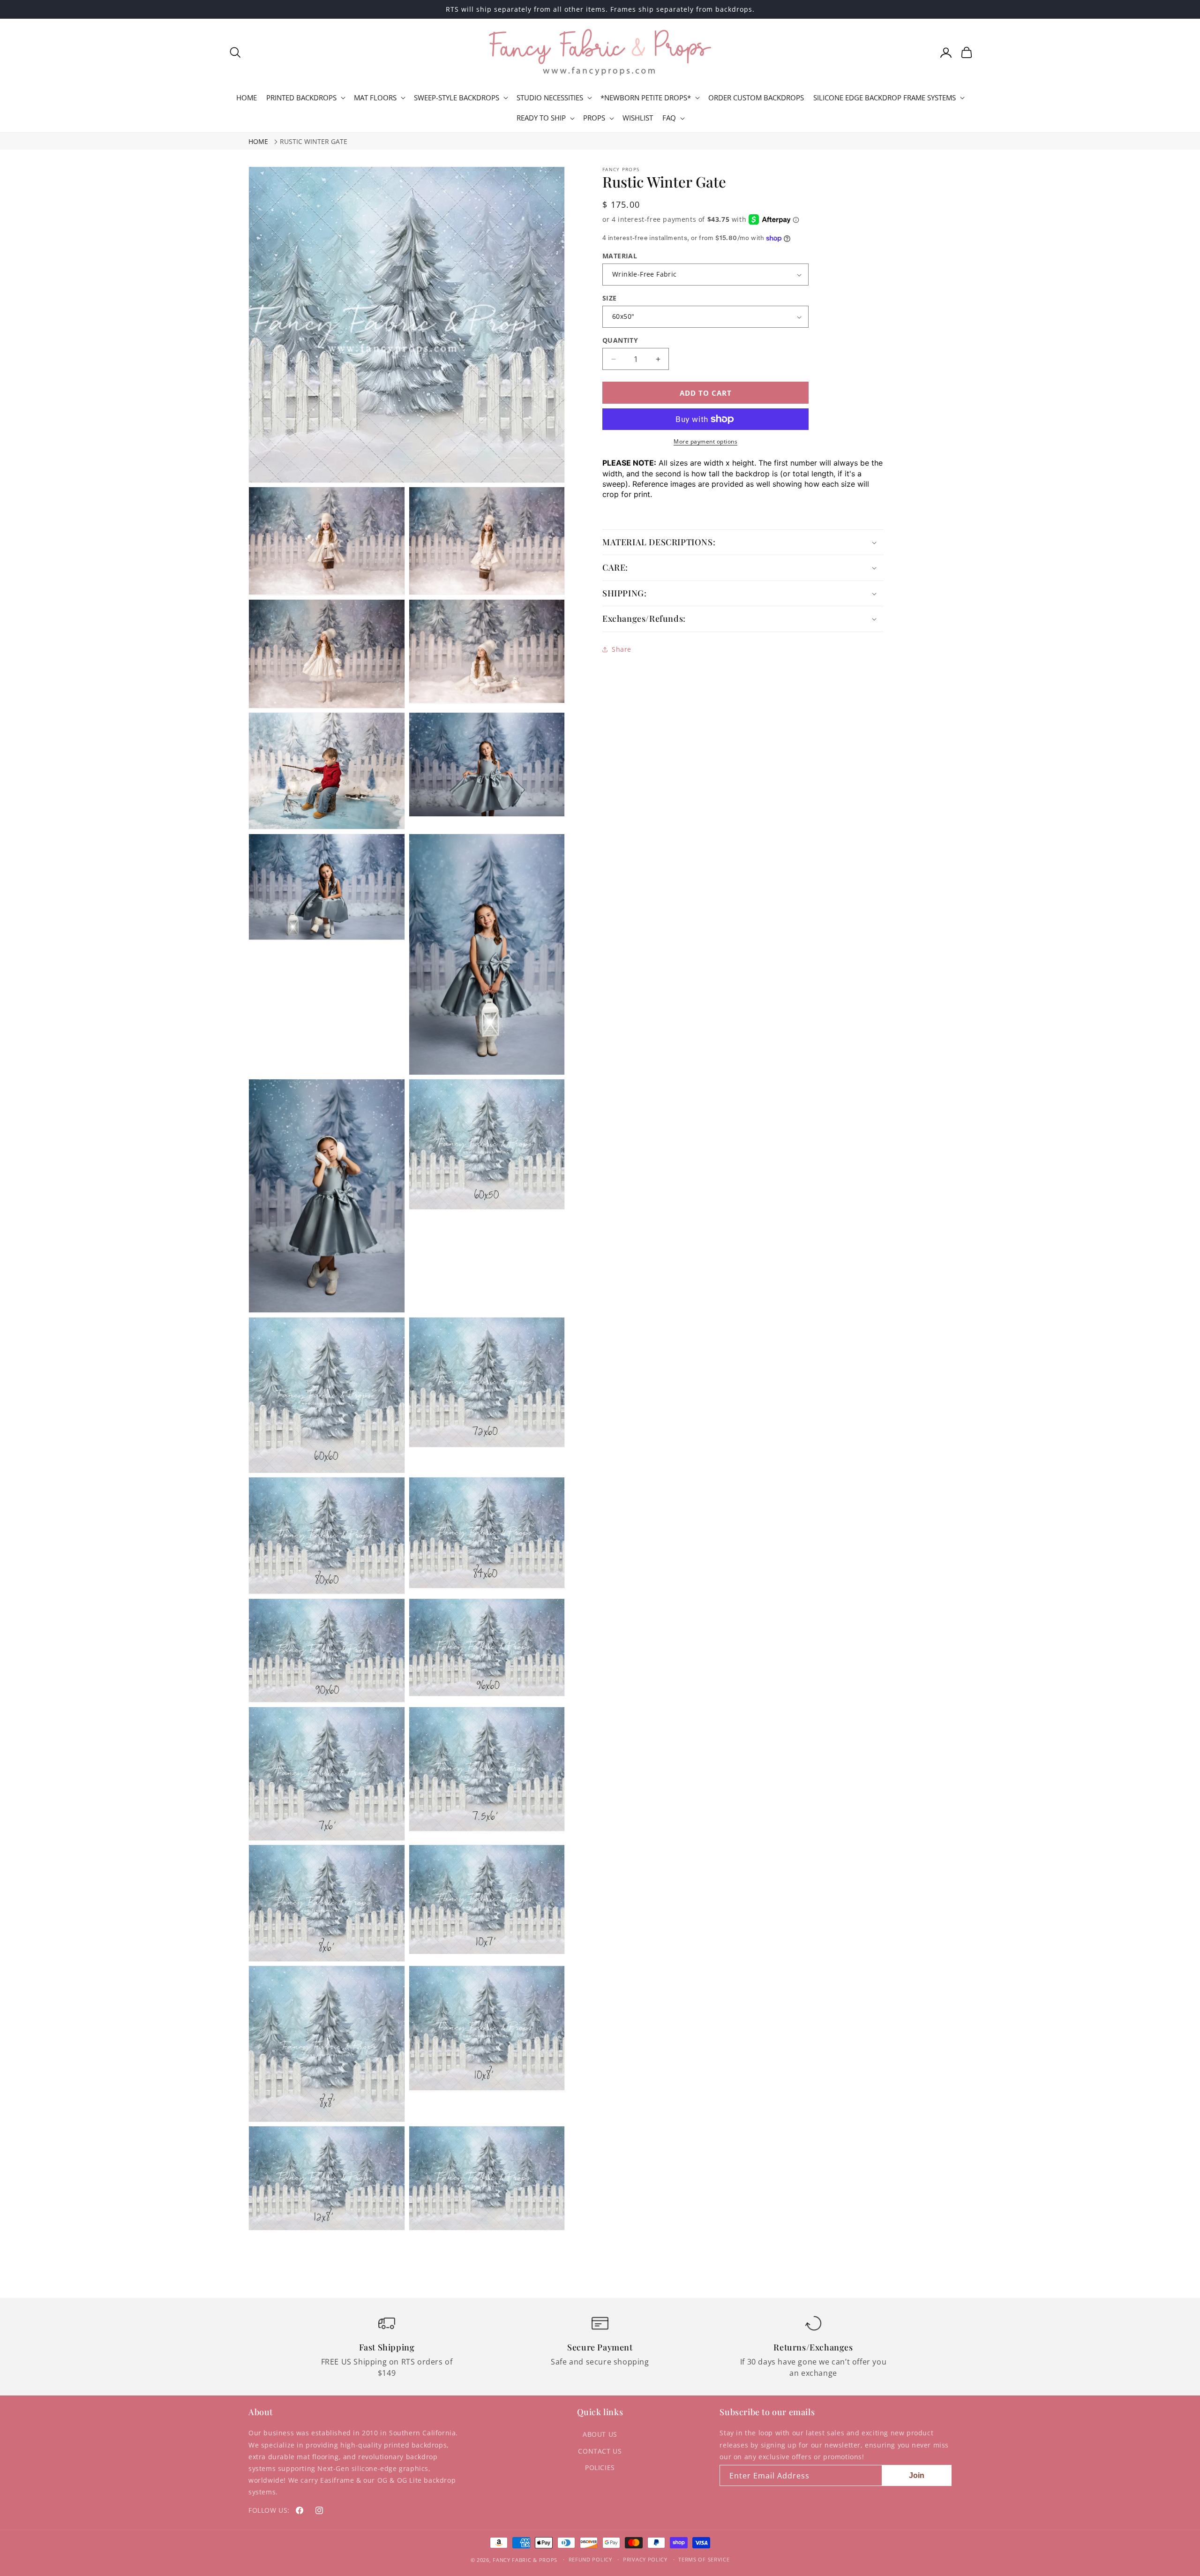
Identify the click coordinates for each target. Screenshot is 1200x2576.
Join (917, 2475)
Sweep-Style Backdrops (457, 98)
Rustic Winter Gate (314, 141)
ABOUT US (600, 2434)
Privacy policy (645, 2559)
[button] (235, 53)
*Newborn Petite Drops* (646, 98)
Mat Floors (375, 98)
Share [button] (622, 649)
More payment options (705, 441)
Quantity (620, 340)
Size (610, 298)
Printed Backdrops (301, 98)
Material (620, 256)
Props (594, 118)
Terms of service (704, 2559)
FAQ (669, 118)
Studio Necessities (550, 98)
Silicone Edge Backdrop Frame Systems (885, 98)
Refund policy (590, 2559)
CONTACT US (600, 2451)
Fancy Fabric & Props (525, 2560)
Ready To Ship (541, 118)
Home (258, 141)
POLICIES (600, 2467)
